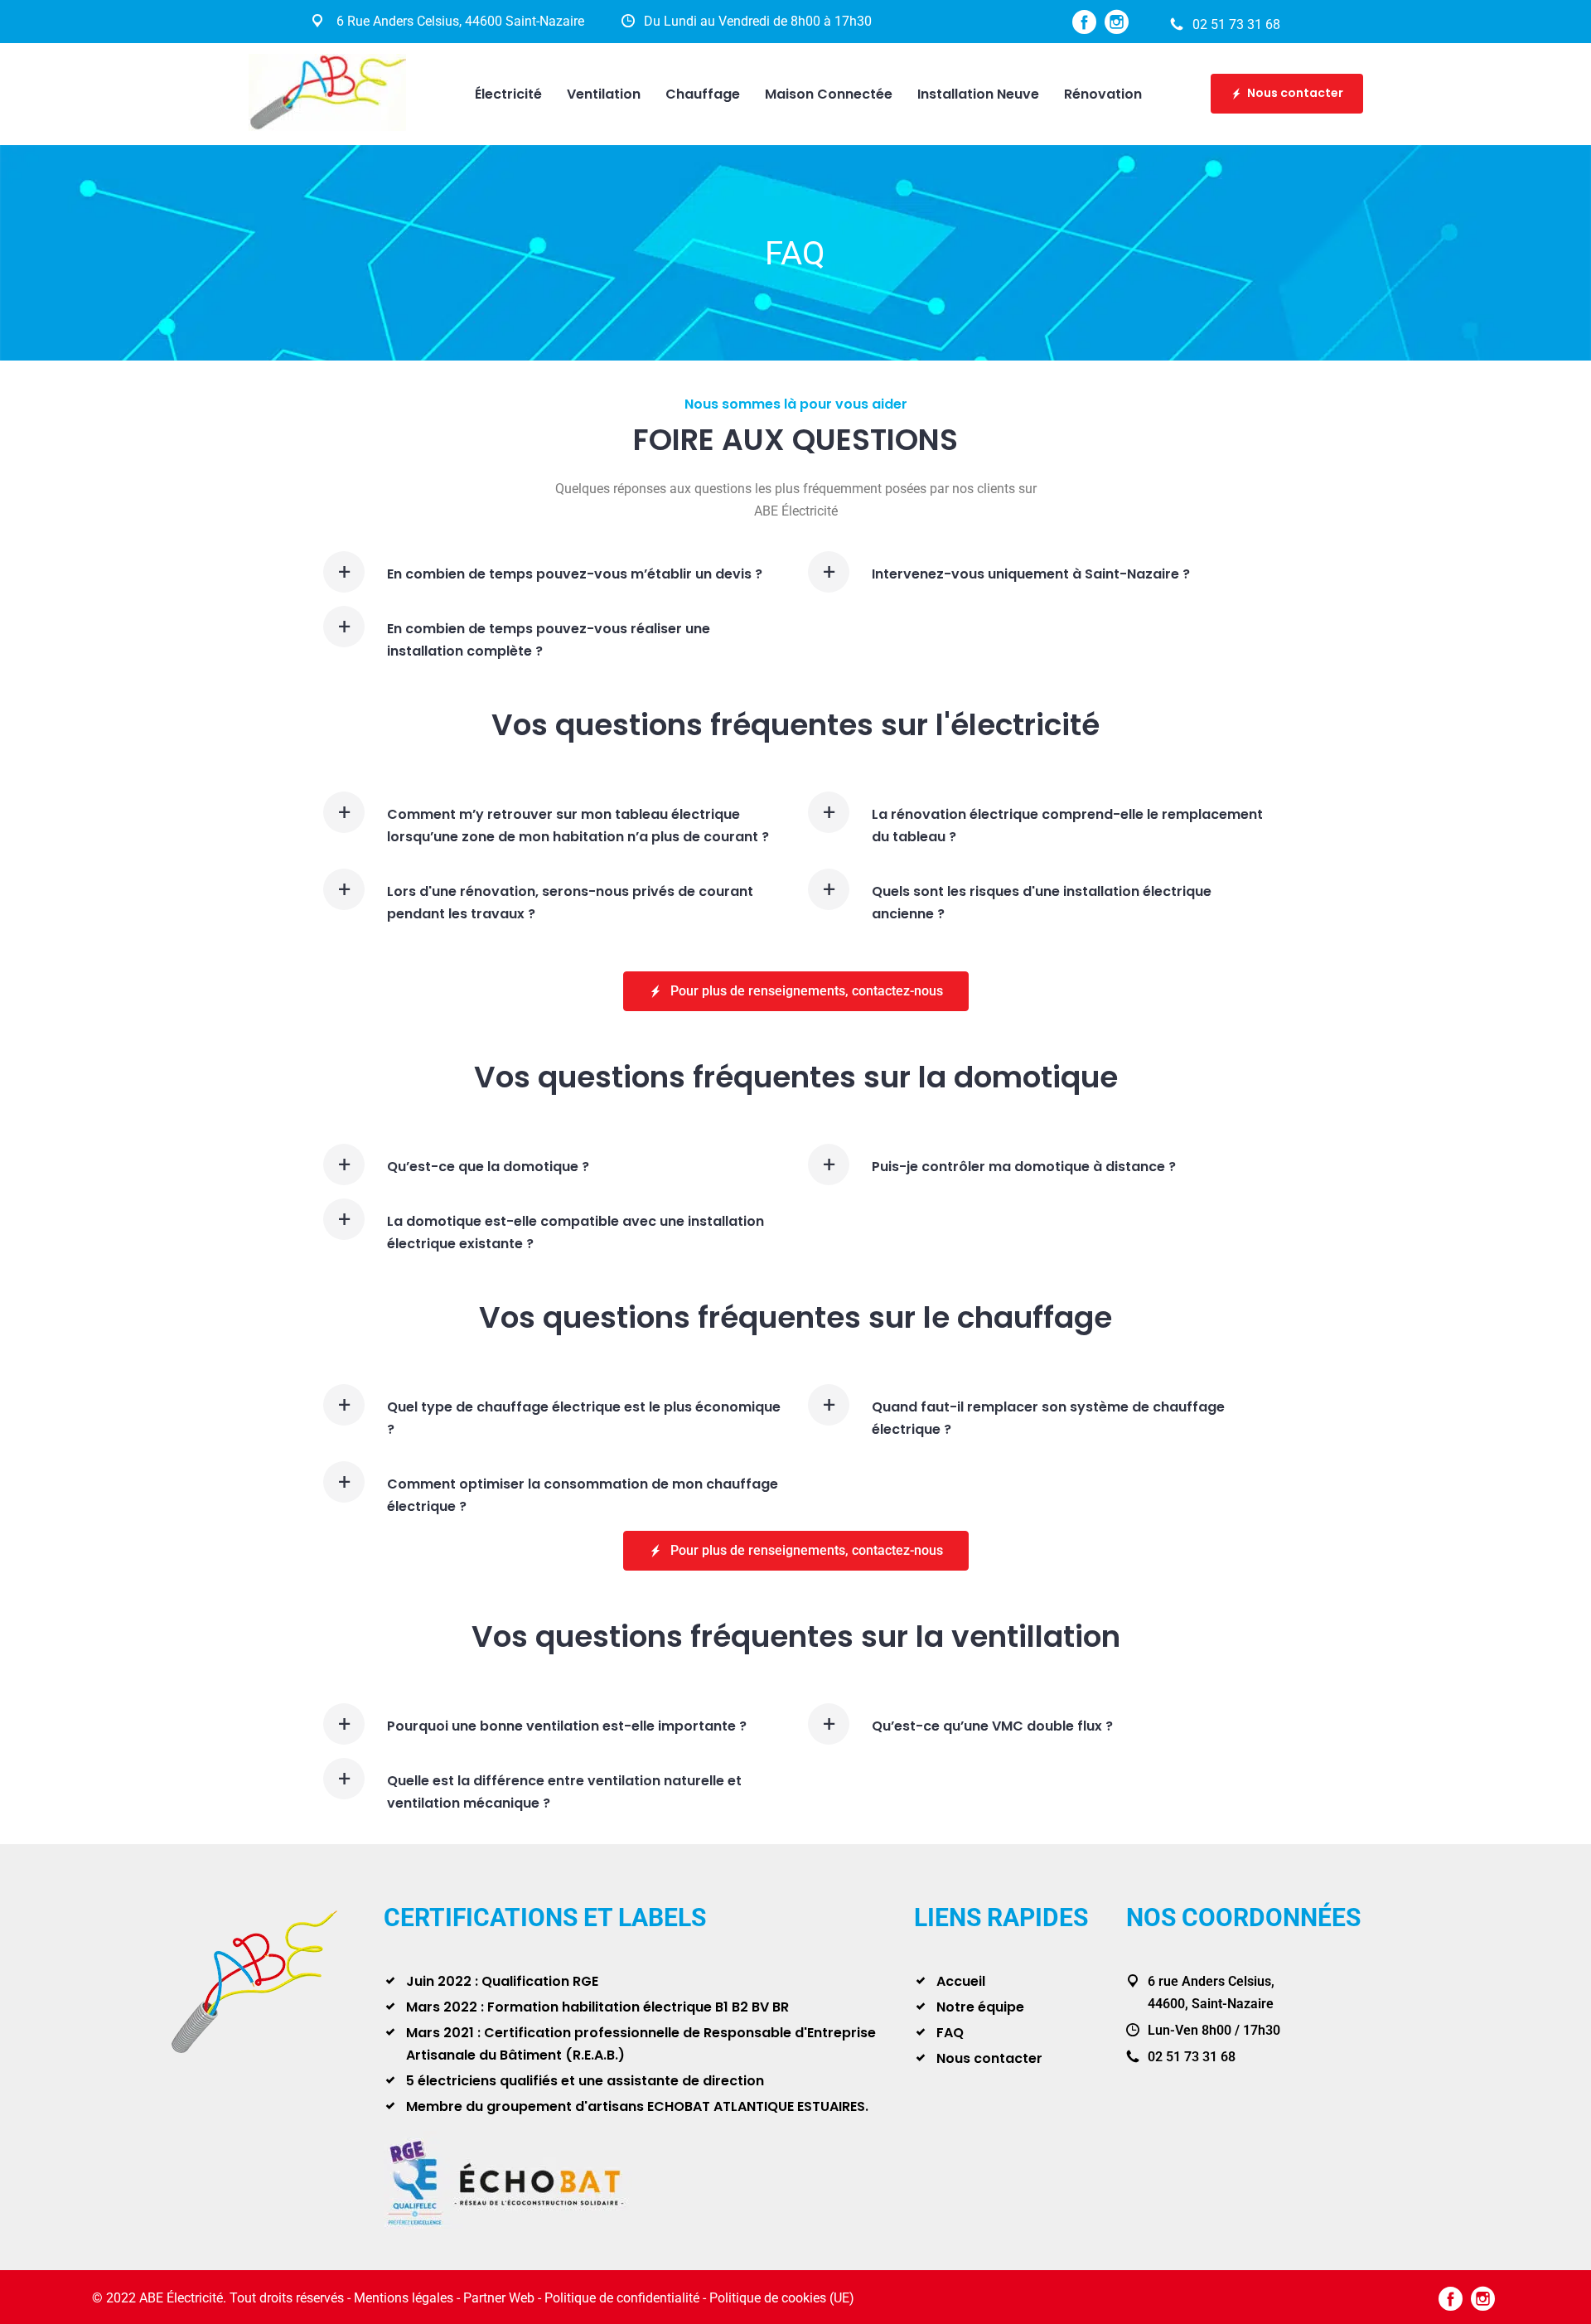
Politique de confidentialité (622, 2298)
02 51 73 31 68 (1236, 24)
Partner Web (499, 2298)
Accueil (961, 1981)
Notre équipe (980, 2007)
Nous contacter (1295, 93)
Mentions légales (404, 2298)
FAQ (950, 2033)
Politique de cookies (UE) (782, 2298)
